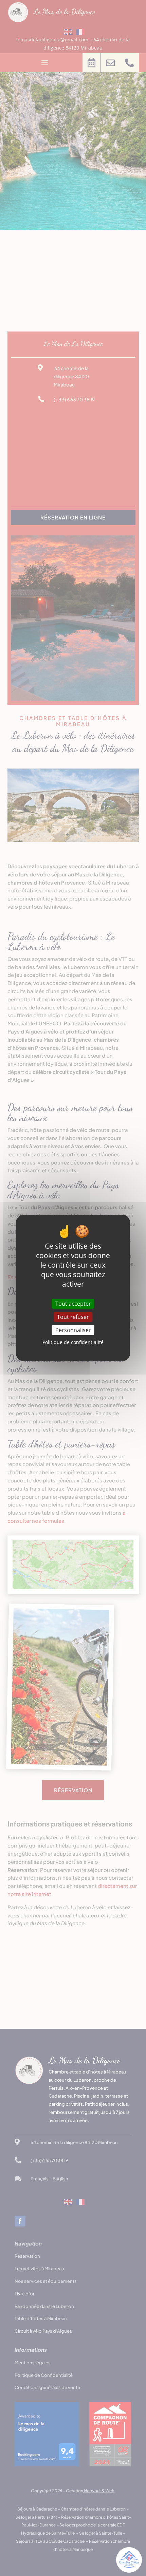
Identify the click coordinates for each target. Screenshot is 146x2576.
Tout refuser (73, 1317)
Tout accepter (73, 1304)
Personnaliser (73, 1330)
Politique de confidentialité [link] (73, 1342)
